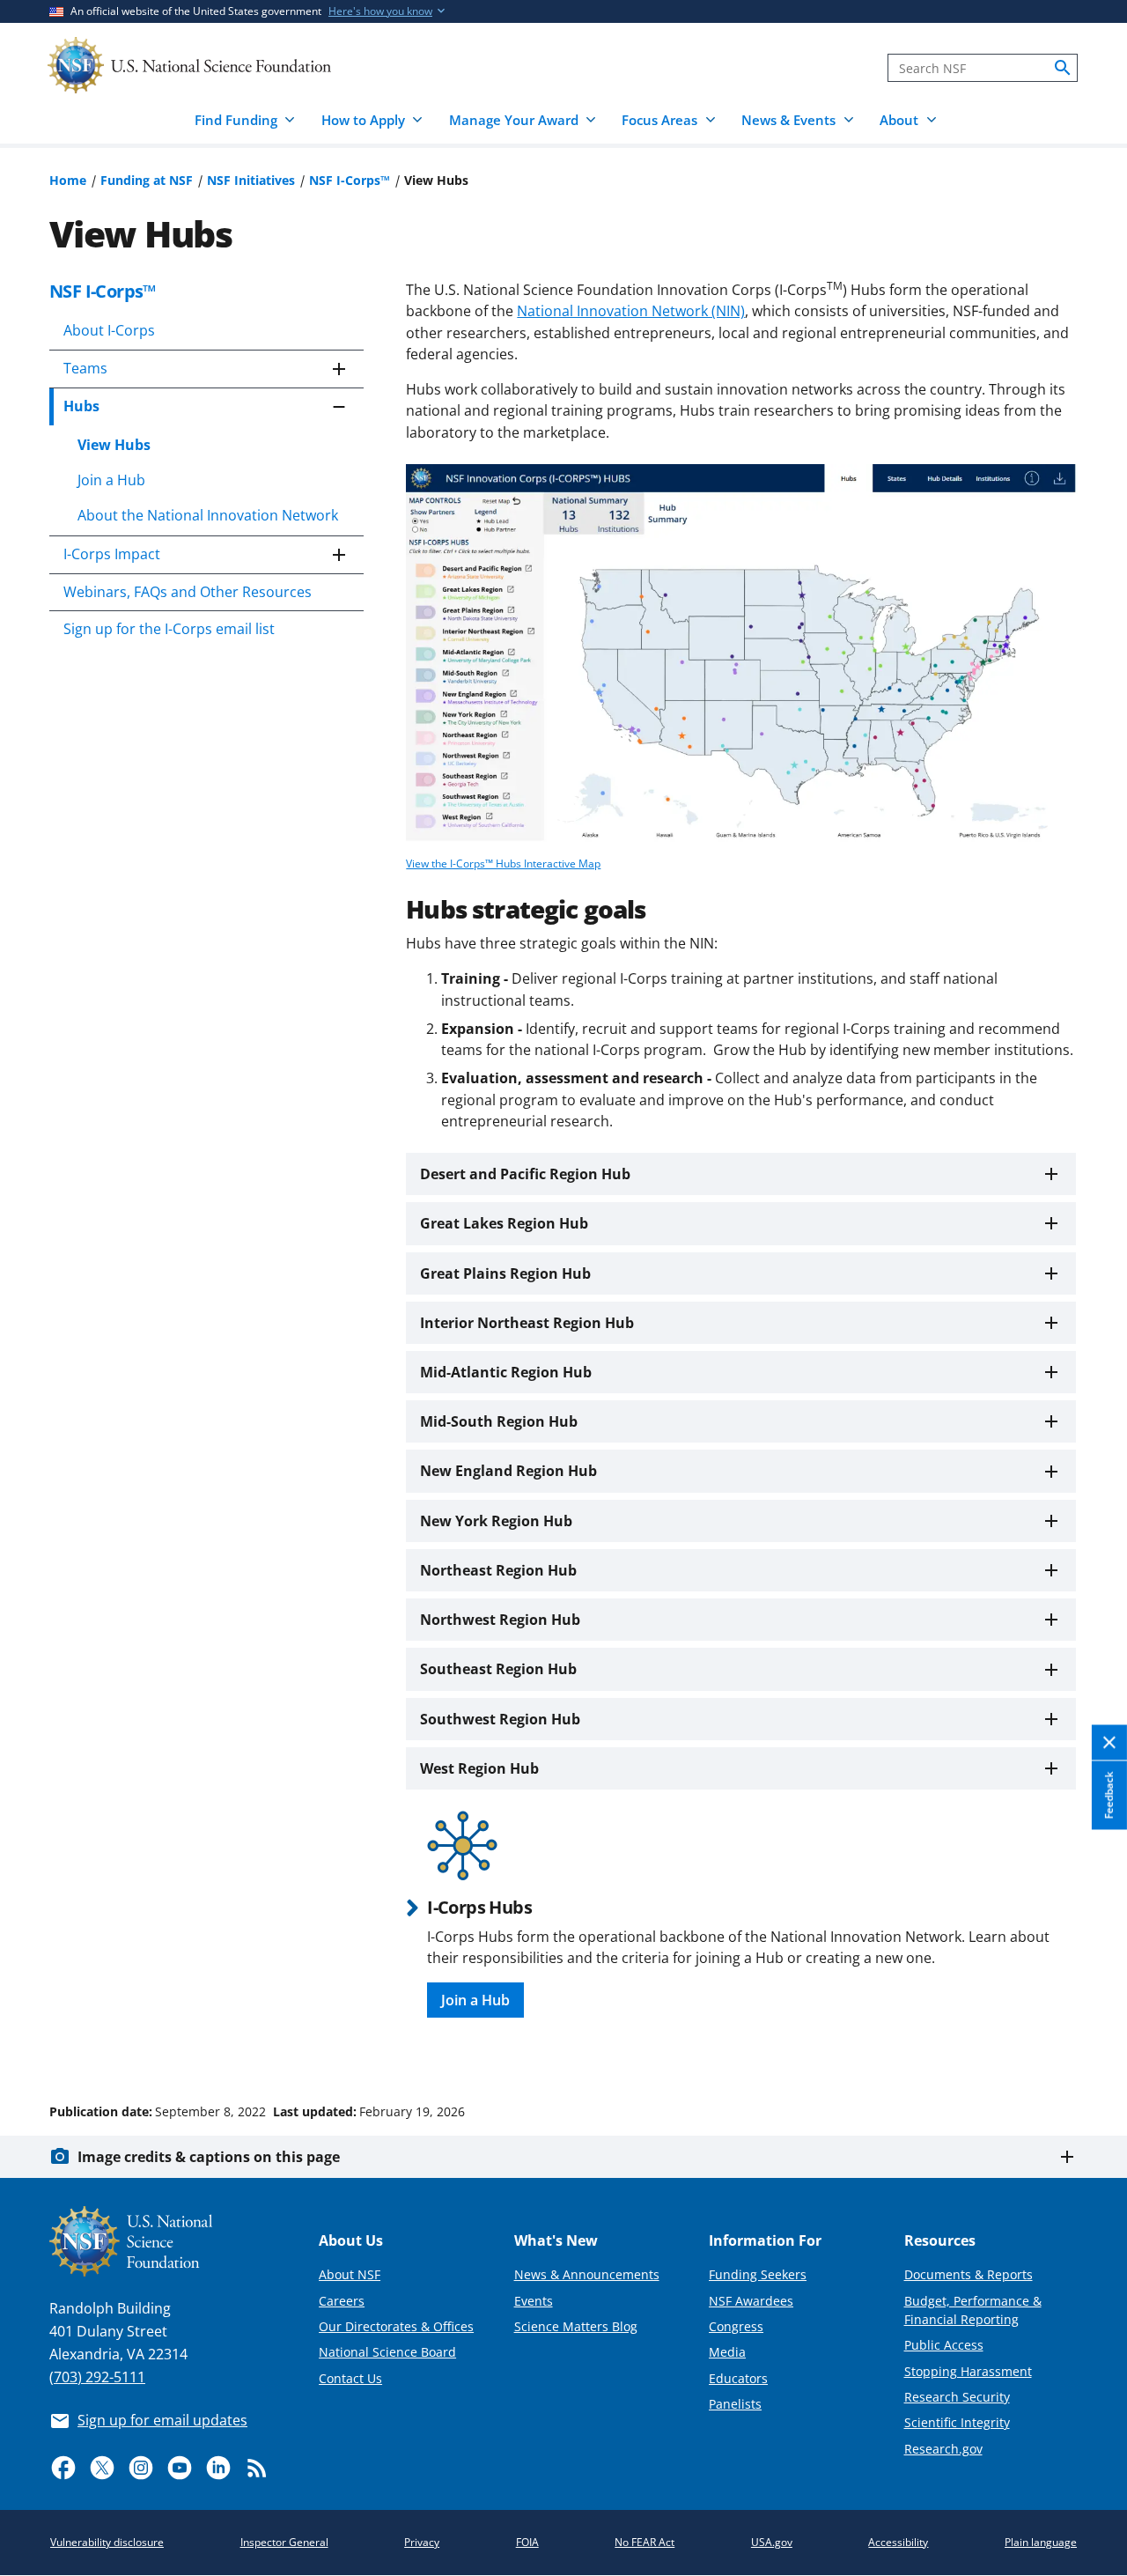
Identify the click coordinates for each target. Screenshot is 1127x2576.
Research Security (957, 2397)
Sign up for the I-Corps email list (169, 629)
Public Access (944, 2345)
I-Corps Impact (112, 554)
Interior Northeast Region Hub (527, 1323)
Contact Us (350, 2378)
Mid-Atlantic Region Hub (506, 1372)
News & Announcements (587, 2274)
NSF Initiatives (251, 180)
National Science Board (387, 2352)
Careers (342, 2301)
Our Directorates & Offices (396, 2326)
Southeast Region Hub (498, 1669)
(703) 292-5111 (97, 2377)
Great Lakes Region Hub (504, 1223)
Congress (736, 2326)
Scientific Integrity (957, 2422)
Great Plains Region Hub (505, 1273)
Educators (738, 2378)
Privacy (422, 2542)
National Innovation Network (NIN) (631, 311)
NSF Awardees (751, 2301)
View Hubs (114, 445)
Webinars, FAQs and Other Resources (188, 592)
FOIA (527, 2542)
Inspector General (284, 2542)
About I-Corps (109, 330)
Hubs (81, 406)
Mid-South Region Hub (499, 1421)
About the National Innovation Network (208, 515)
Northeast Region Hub (498, 1570)
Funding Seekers (758, 2274)
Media (727, 2352)
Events (534, 2301)
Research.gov (943, 2449)
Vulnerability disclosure (107, 2542)
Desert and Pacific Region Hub (525, 1174)
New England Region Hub (508, 1471)
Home (68, 180)
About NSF (350, 2274)
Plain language (1041, 2542)
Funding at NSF (147, 180)
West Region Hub (479, 1768)
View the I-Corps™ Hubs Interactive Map (503, 864)
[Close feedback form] (1109, 1743)
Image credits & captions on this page (209, 2157)
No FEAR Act (645, 2542)
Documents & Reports (969, 2274)
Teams (85, 368)
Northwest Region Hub (500, 1620)
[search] (1063, 68)
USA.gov (772, 2542)
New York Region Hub (496, 1521)
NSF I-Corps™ (350, 180)
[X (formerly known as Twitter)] (102, 2468)
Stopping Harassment (968, 2371)
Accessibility (898, 2542)
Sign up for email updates (162, 2420)
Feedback (1109, 1796)
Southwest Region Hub (500, 1719)
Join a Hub (111, 480)
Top (1089, 2045)
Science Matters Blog (576, 2326)
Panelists (735, 2404)
